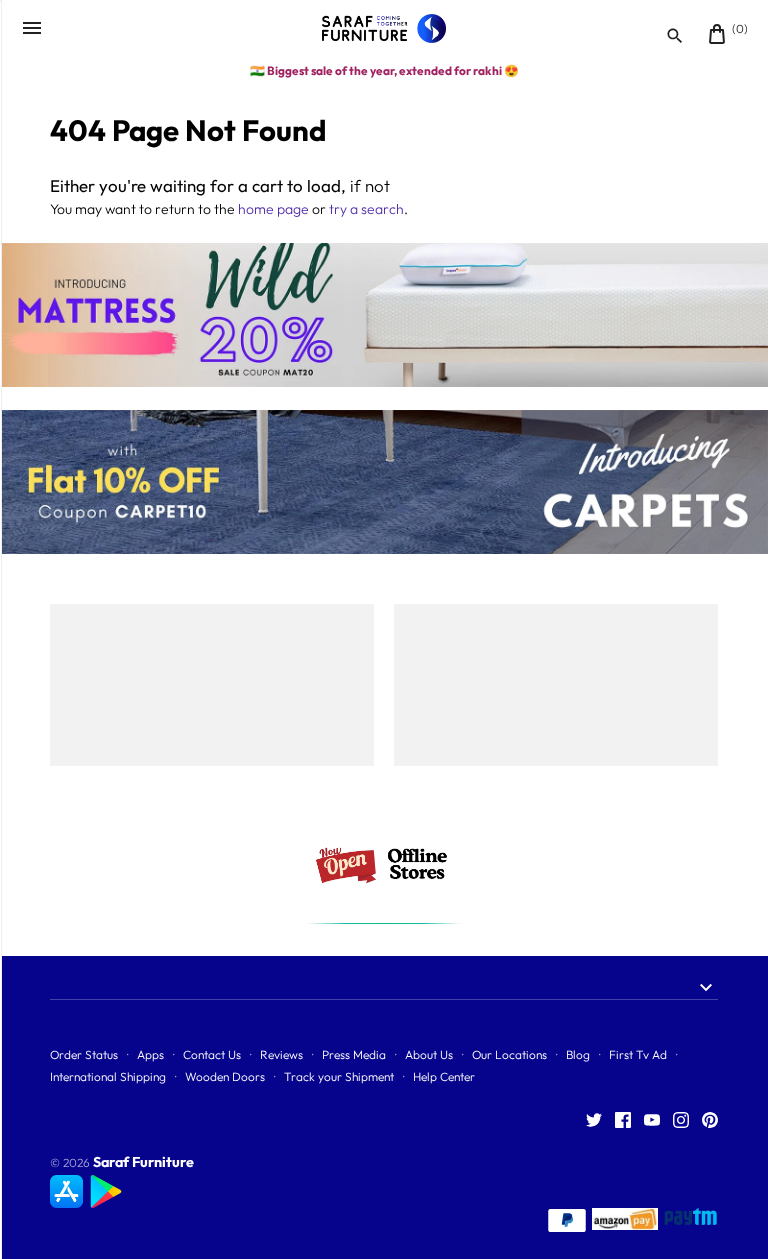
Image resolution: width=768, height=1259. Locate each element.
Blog (578, 1054)
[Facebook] (623, 1121)
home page (273, 209)
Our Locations (509, 1054)
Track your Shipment (339, 1076)
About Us (429, 1054)
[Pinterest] (710, 1121)
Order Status (84, 1054)
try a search (366, 209)
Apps (150, 1054)
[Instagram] (681, 1121)
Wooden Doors (225, 1076)
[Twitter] (594, 1121)
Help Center (444, 1076)
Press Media (354, 1054)
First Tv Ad (638, 1054)
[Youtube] (652, 1121)
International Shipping (108, 1076)
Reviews (281, 1054)
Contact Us (212, 1054)
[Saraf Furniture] (384, 28)
